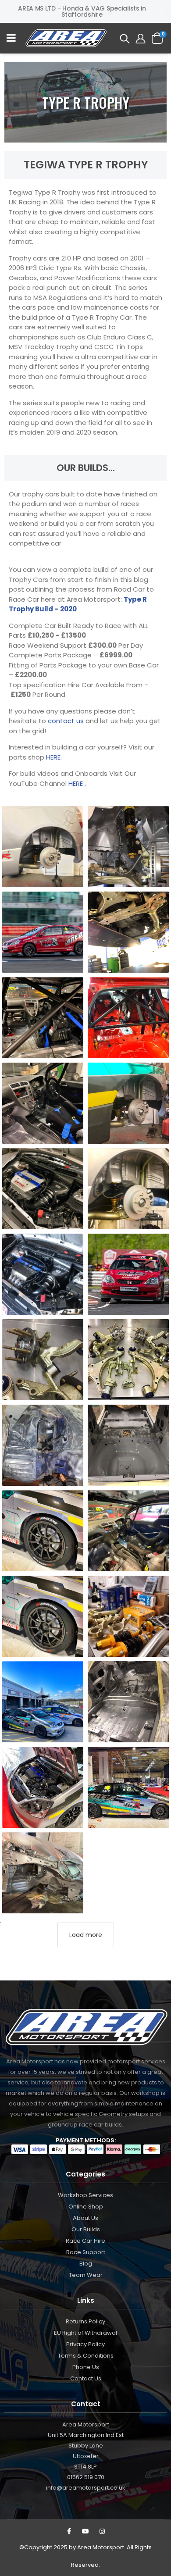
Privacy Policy (85, 2344)
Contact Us (86, 2378)
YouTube (85, 2531)
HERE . (77, 783)
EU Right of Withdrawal (85, 2333)
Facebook (69, 2531)
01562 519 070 (86, 2477)
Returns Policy (85, 2321)
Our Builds (86, 2229)
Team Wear (86, 2275)
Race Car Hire (85, 2241)
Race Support (86, 2252)
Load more (86, 1935)
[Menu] (11, 39)
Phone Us (86, 2367)
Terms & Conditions (86, 2356)
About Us (85, 2218)
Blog (86, 2264)
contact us (67, 721)
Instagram (102, 2531)
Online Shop (86, 2207)
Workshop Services (85, 2195)
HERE (53, 757)
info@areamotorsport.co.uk (86, 2488)
